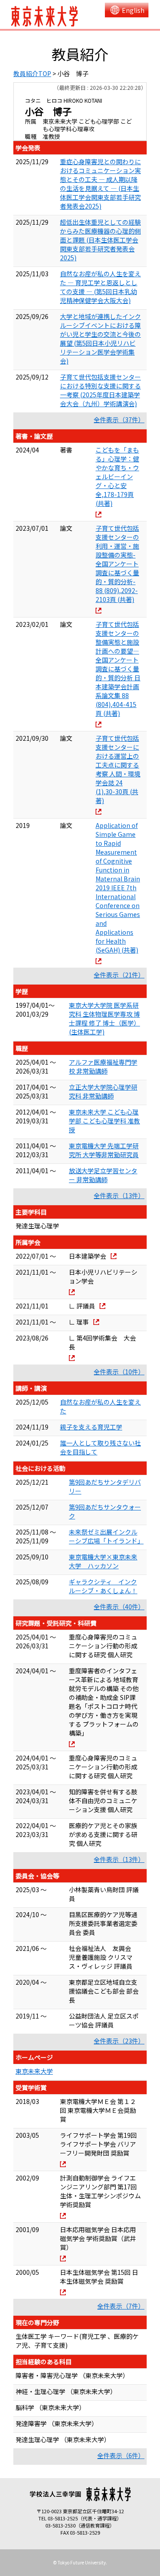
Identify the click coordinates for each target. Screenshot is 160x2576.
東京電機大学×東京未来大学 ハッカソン (103, 1561)
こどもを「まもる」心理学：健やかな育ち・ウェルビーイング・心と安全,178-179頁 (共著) (117, 476)
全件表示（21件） (119, 975)
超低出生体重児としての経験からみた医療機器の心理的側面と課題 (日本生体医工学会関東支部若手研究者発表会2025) (100, 240)
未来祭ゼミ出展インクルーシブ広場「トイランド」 (106, 1536)
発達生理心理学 (37, 1226)
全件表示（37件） (119, 420)
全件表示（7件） (121, 2306)
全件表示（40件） (119, 1607)
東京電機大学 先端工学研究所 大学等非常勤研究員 (104, 1150)
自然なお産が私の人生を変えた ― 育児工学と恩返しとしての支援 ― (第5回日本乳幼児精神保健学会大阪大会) (100, 287)
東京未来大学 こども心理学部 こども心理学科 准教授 (104, 1121)
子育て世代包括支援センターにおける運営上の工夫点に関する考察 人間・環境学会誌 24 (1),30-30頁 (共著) (118, 769)
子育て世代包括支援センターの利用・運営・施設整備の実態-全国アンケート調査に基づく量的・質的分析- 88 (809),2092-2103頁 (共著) (117, 564)
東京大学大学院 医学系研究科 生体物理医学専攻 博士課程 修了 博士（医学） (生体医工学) (104, 1018)
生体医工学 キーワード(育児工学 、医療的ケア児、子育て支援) (77, 2341)
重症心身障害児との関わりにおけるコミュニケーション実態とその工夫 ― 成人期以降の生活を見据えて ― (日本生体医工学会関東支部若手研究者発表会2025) (100, 184)
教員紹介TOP (32, 73)
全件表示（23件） (119, 2041)
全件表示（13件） (119, 1195)
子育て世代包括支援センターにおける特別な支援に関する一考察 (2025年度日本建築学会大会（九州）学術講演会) (100, 390)
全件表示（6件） (121, 2455)
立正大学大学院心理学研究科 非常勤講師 (103, 1091)
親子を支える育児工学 (91, 1427)
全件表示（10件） (119, 1372)
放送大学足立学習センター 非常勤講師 (103, 1175)
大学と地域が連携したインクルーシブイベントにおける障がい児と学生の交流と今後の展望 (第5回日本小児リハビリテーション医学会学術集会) (100, 339)
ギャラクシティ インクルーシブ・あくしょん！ (103, 1586)
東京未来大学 (34, 2071)
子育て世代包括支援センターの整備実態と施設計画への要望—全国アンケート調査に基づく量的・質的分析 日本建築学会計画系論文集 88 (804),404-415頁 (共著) (118, 669)
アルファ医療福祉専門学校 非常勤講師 (103, 1066)
